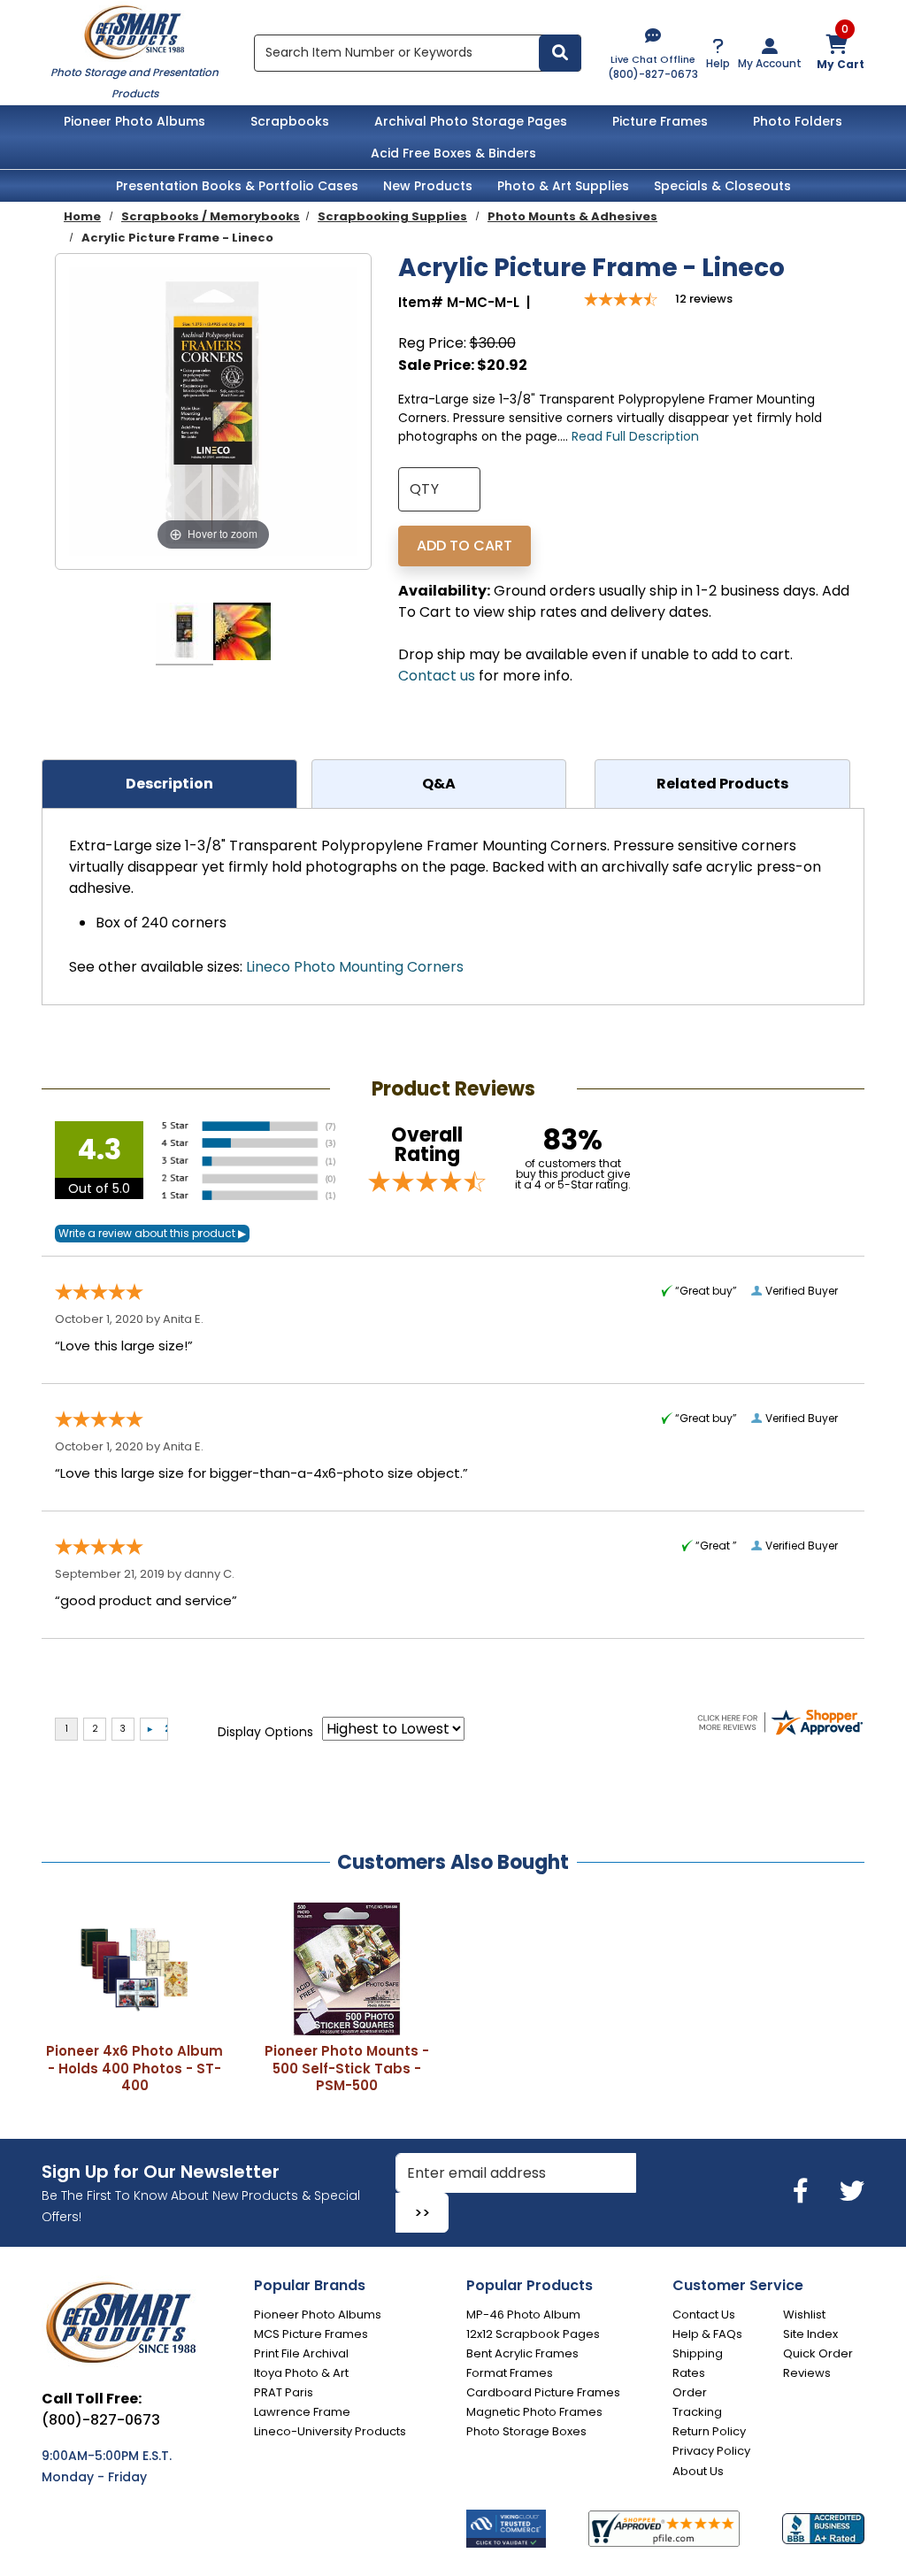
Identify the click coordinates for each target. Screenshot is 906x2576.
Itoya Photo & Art (301, 2373)
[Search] (560, 53)
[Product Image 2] (242, 634)
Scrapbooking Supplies (392, 216)
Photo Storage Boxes (526, 2431)
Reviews (807, 2373)
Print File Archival (301, 2353)
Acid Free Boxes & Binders (453, 153)
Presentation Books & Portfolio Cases (237, 186)
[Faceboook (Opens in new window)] (804, 2192)
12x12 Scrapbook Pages (533, 2334)
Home (82, 216)
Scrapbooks (290, 121)
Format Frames (510, 2373)
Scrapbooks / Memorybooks (211, 216)
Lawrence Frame (302, 2412)
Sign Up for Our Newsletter (161, 2172)
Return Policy (709, 2431)
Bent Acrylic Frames (522, 2353)
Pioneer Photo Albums (134, 121)
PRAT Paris (284, 2392)
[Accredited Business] (823, 2528)
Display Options (265, 1732)
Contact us (437, 676)
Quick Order (818, 2353)
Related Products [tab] (722, 784)
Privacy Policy (711, 2451)
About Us (698, 2471)
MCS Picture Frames (311, 2334)
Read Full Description (635, 436)
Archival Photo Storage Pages (471, 121)
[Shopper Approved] (664, 2529)
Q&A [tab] (439, 784)
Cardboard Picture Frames (543, 2392)
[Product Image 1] (184, 634)
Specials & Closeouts (722, 186)
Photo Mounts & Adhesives (572, 216)
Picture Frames (660, 121)
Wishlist (804, 2315)
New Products (428, 186)
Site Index (810, 2334)
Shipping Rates (698, 2363)
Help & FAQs (707, 2334)
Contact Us (704, 2315)
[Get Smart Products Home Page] (134, 31)
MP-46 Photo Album (523, 2315)
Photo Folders (798, 121)
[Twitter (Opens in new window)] (852, 2192)
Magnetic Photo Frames (534, 2412)
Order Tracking (697, 2402)
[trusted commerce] (506, 2529)
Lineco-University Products (330, 2431)
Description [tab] (169, 784)
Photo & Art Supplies (563, 186)
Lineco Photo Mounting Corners (355, 967)
